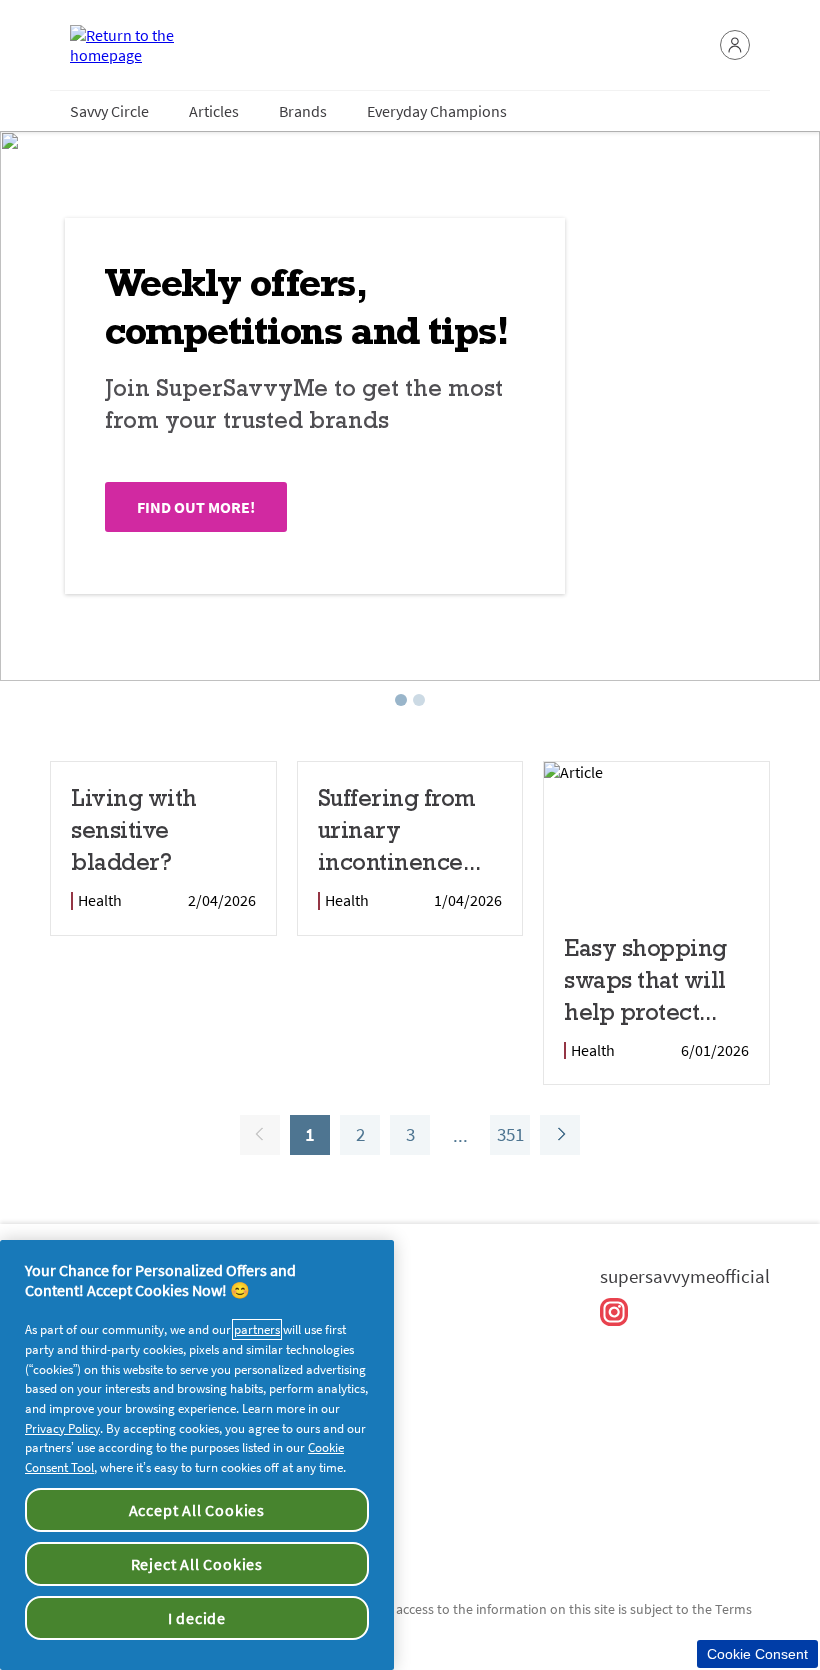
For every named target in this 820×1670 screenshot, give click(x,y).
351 (507, 1138)
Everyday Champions (437, 111)
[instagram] (614, 1312)
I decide (197, 1618)
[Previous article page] (260, 1135)
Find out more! (196, 507)
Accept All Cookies (197, 1510)
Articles (214, 111)
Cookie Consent (757, 1654)
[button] (735, 45)
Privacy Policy (62, 1428)
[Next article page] (560, 1135)
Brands (303, 111)
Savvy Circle (109, 111)
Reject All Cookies (197, 1564)
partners (257, 1329)
